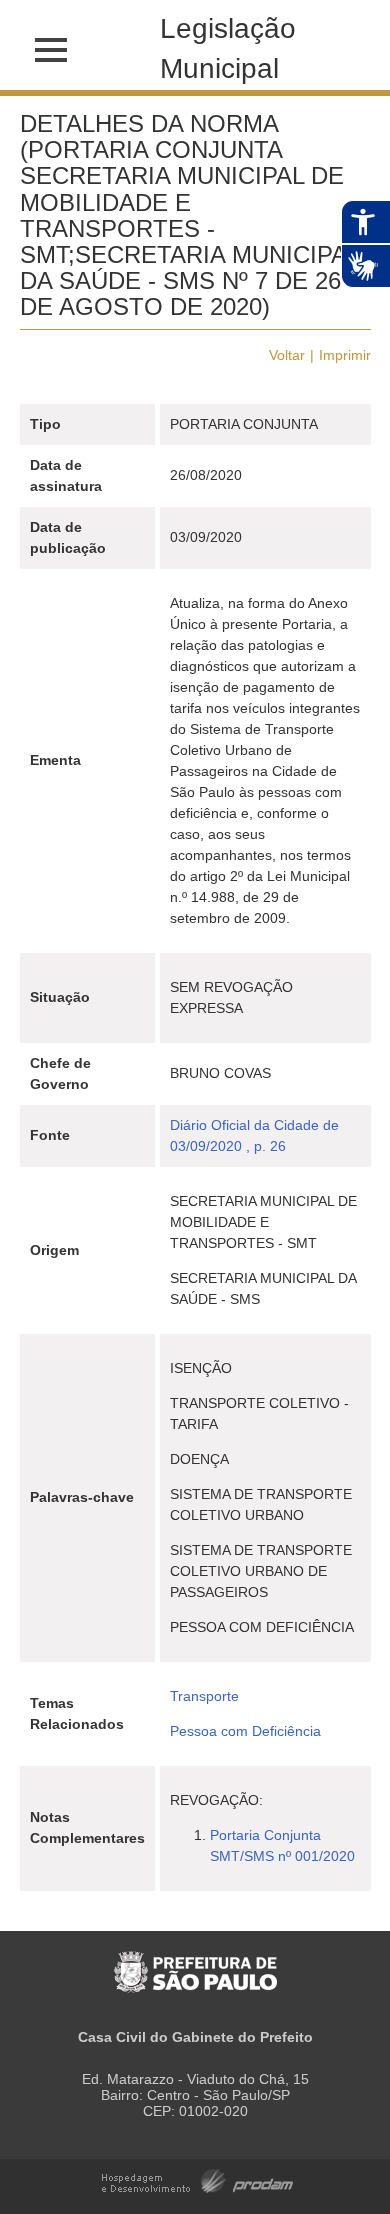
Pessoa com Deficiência (245, 1731)
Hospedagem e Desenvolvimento (197, 2179)
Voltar (287, 355)
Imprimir (345, 355)
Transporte (204, 1696)
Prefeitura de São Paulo (195, 1961)
